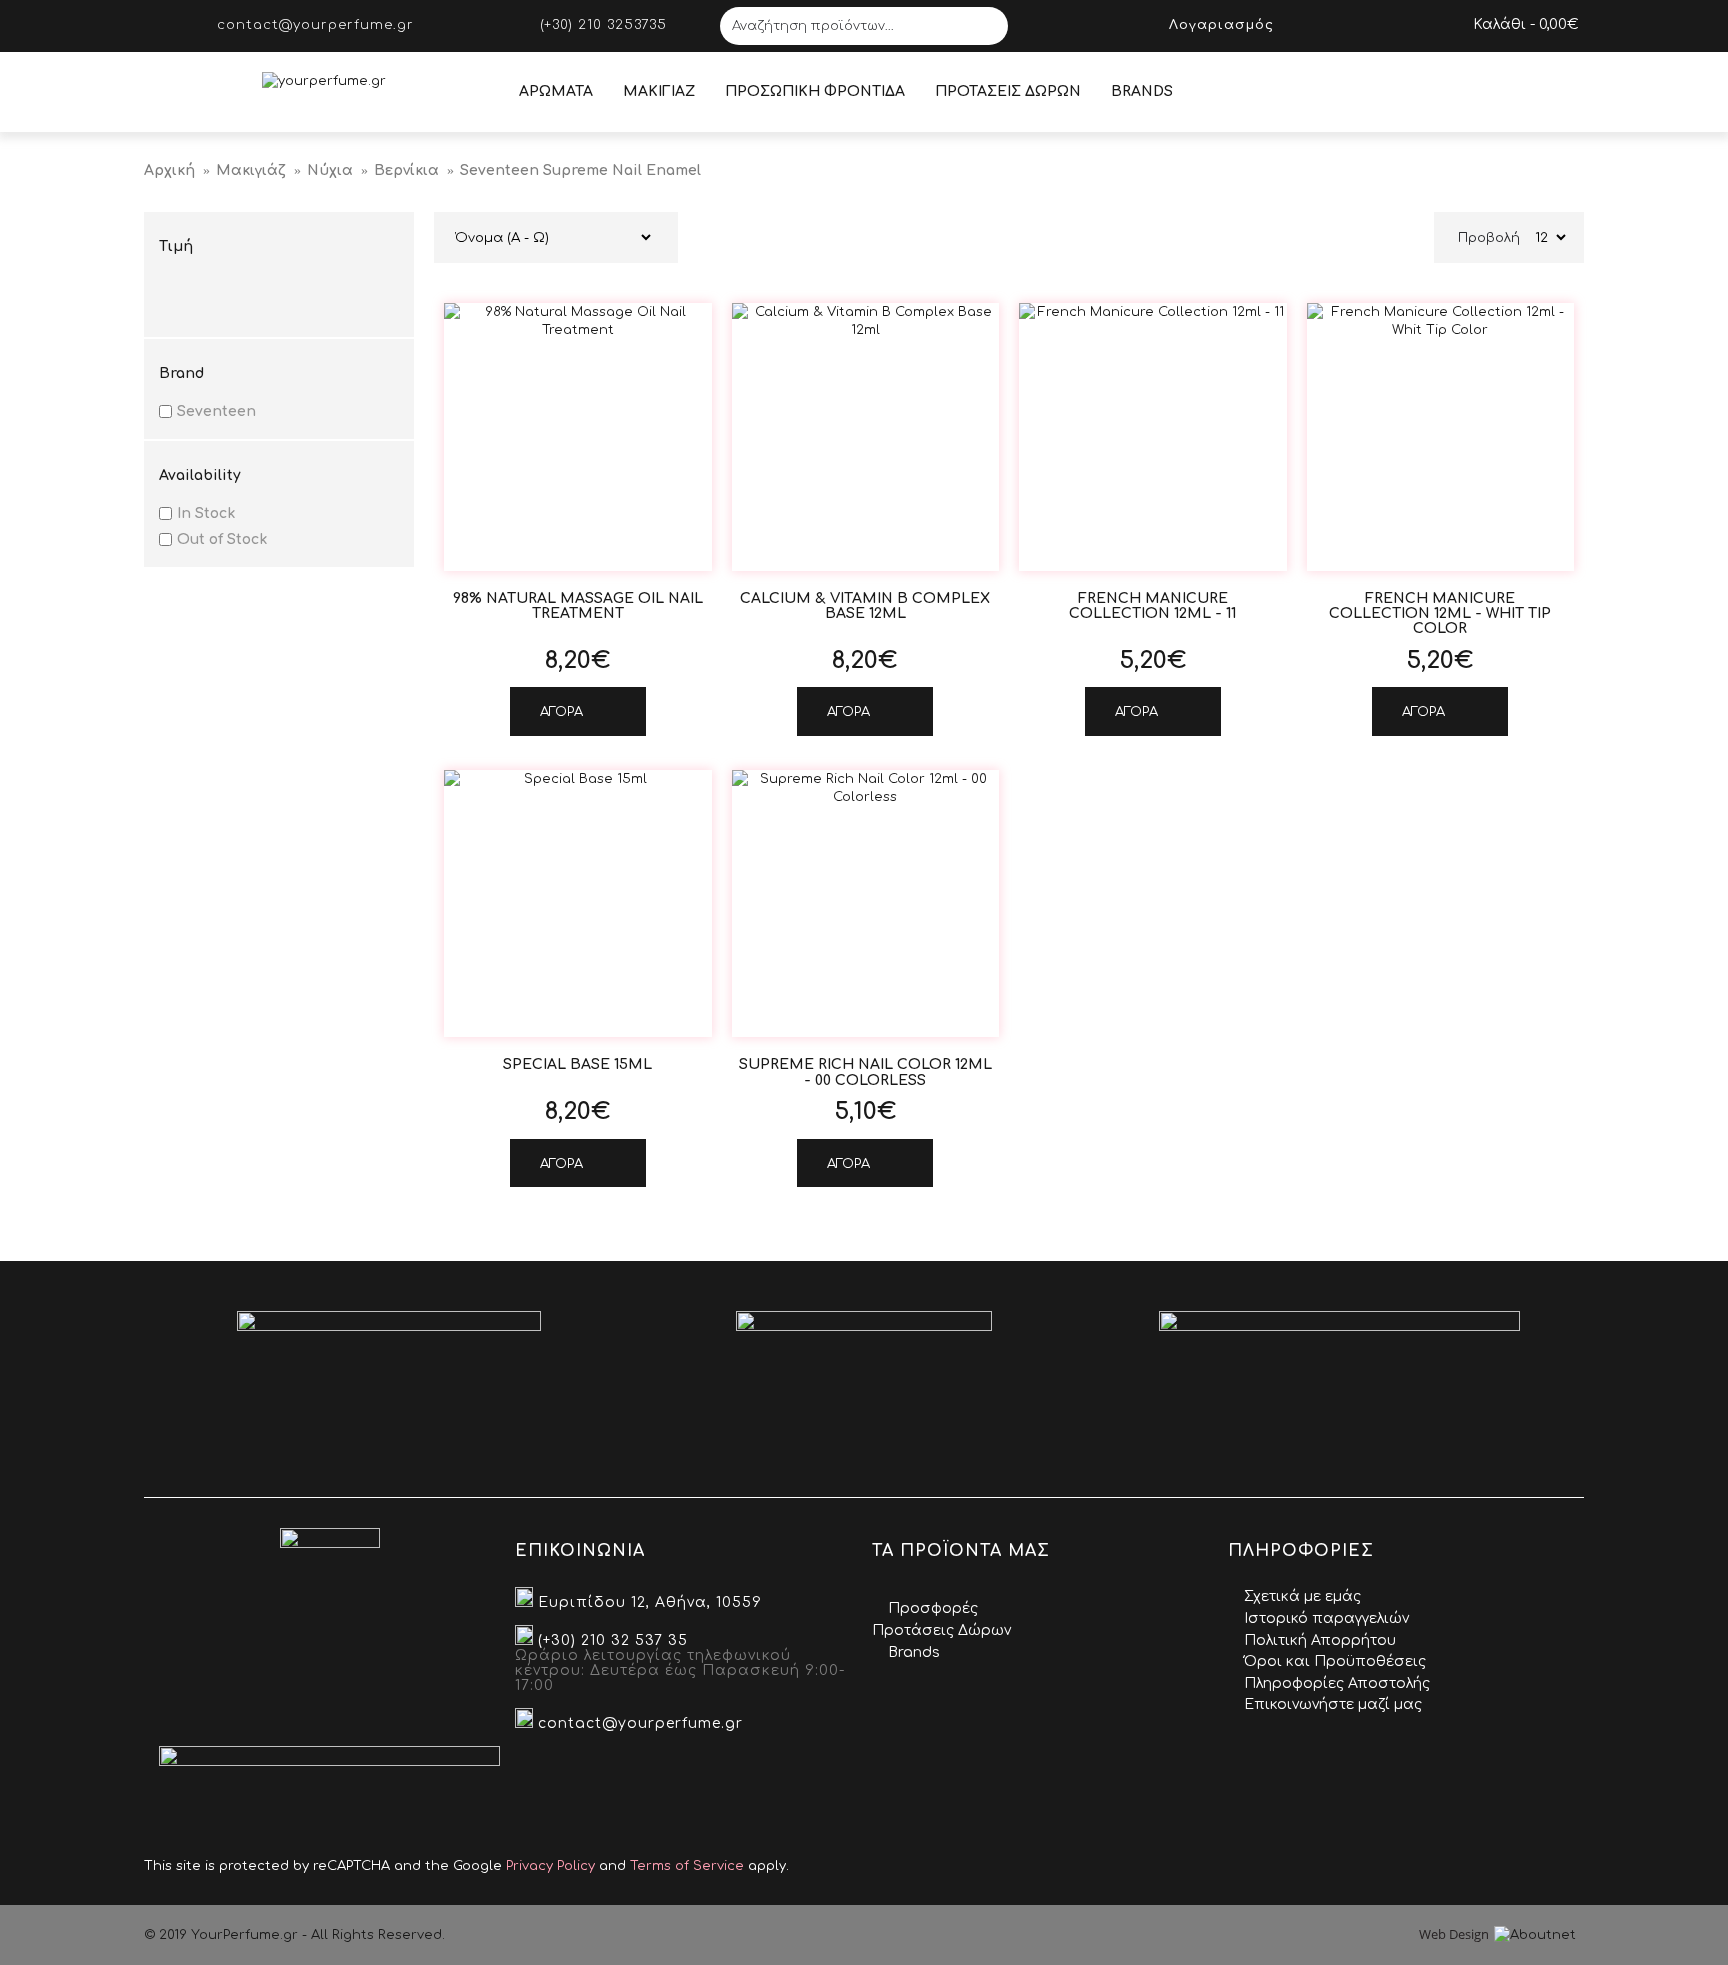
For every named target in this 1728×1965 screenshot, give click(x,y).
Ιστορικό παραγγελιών (1326, 1618)
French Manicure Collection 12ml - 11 (1152, 606)
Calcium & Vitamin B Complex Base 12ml (865, 606)
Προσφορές (933, 1608)
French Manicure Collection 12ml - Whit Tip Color (1440, 614)
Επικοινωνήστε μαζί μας (1333, 1704)
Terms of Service (687, 1866)
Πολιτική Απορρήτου (1320, 1640)
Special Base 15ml (577, 1064)
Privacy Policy (550, 1866)
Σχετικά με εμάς (1302, 1596)
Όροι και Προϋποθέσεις (1335, 1661)
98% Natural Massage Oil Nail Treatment (578, 606)
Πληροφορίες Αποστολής (1337, 1683)
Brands (914, 1652)
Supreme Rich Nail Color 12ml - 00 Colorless (865, 1072)
